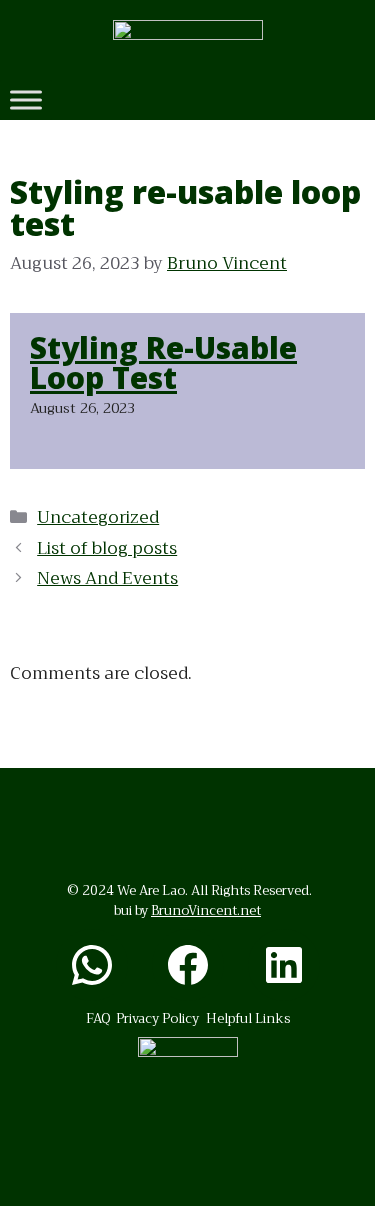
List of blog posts (107, 548)
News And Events (107, 578)
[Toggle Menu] (26, 99)
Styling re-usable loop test (163, 362)
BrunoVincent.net (206, 910)
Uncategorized (98, 517)
